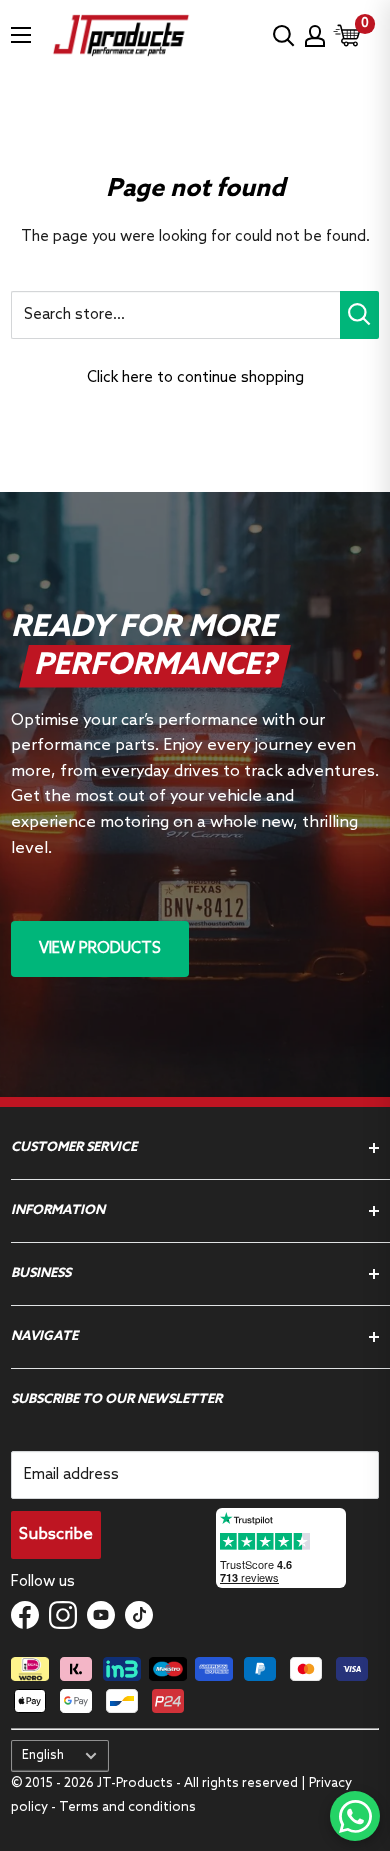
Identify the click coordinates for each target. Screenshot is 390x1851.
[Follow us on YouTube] (101, 1615)
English (43, 1755)
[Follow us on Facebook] (25, 1615)
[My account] (315, 36)
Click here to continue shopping (195, 378)
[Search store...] (359, 315)
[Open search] (284, 36)
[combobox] (175, 315)
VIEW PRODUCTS (100, 949)
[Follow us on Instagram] (63, 1615)
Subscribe (56, 1534)
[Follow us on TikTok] (139, 1615)
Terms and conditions (127, 1807)
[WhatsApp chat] (355, 1816)
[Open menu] (21, 35)
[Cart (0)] (348, 35)
